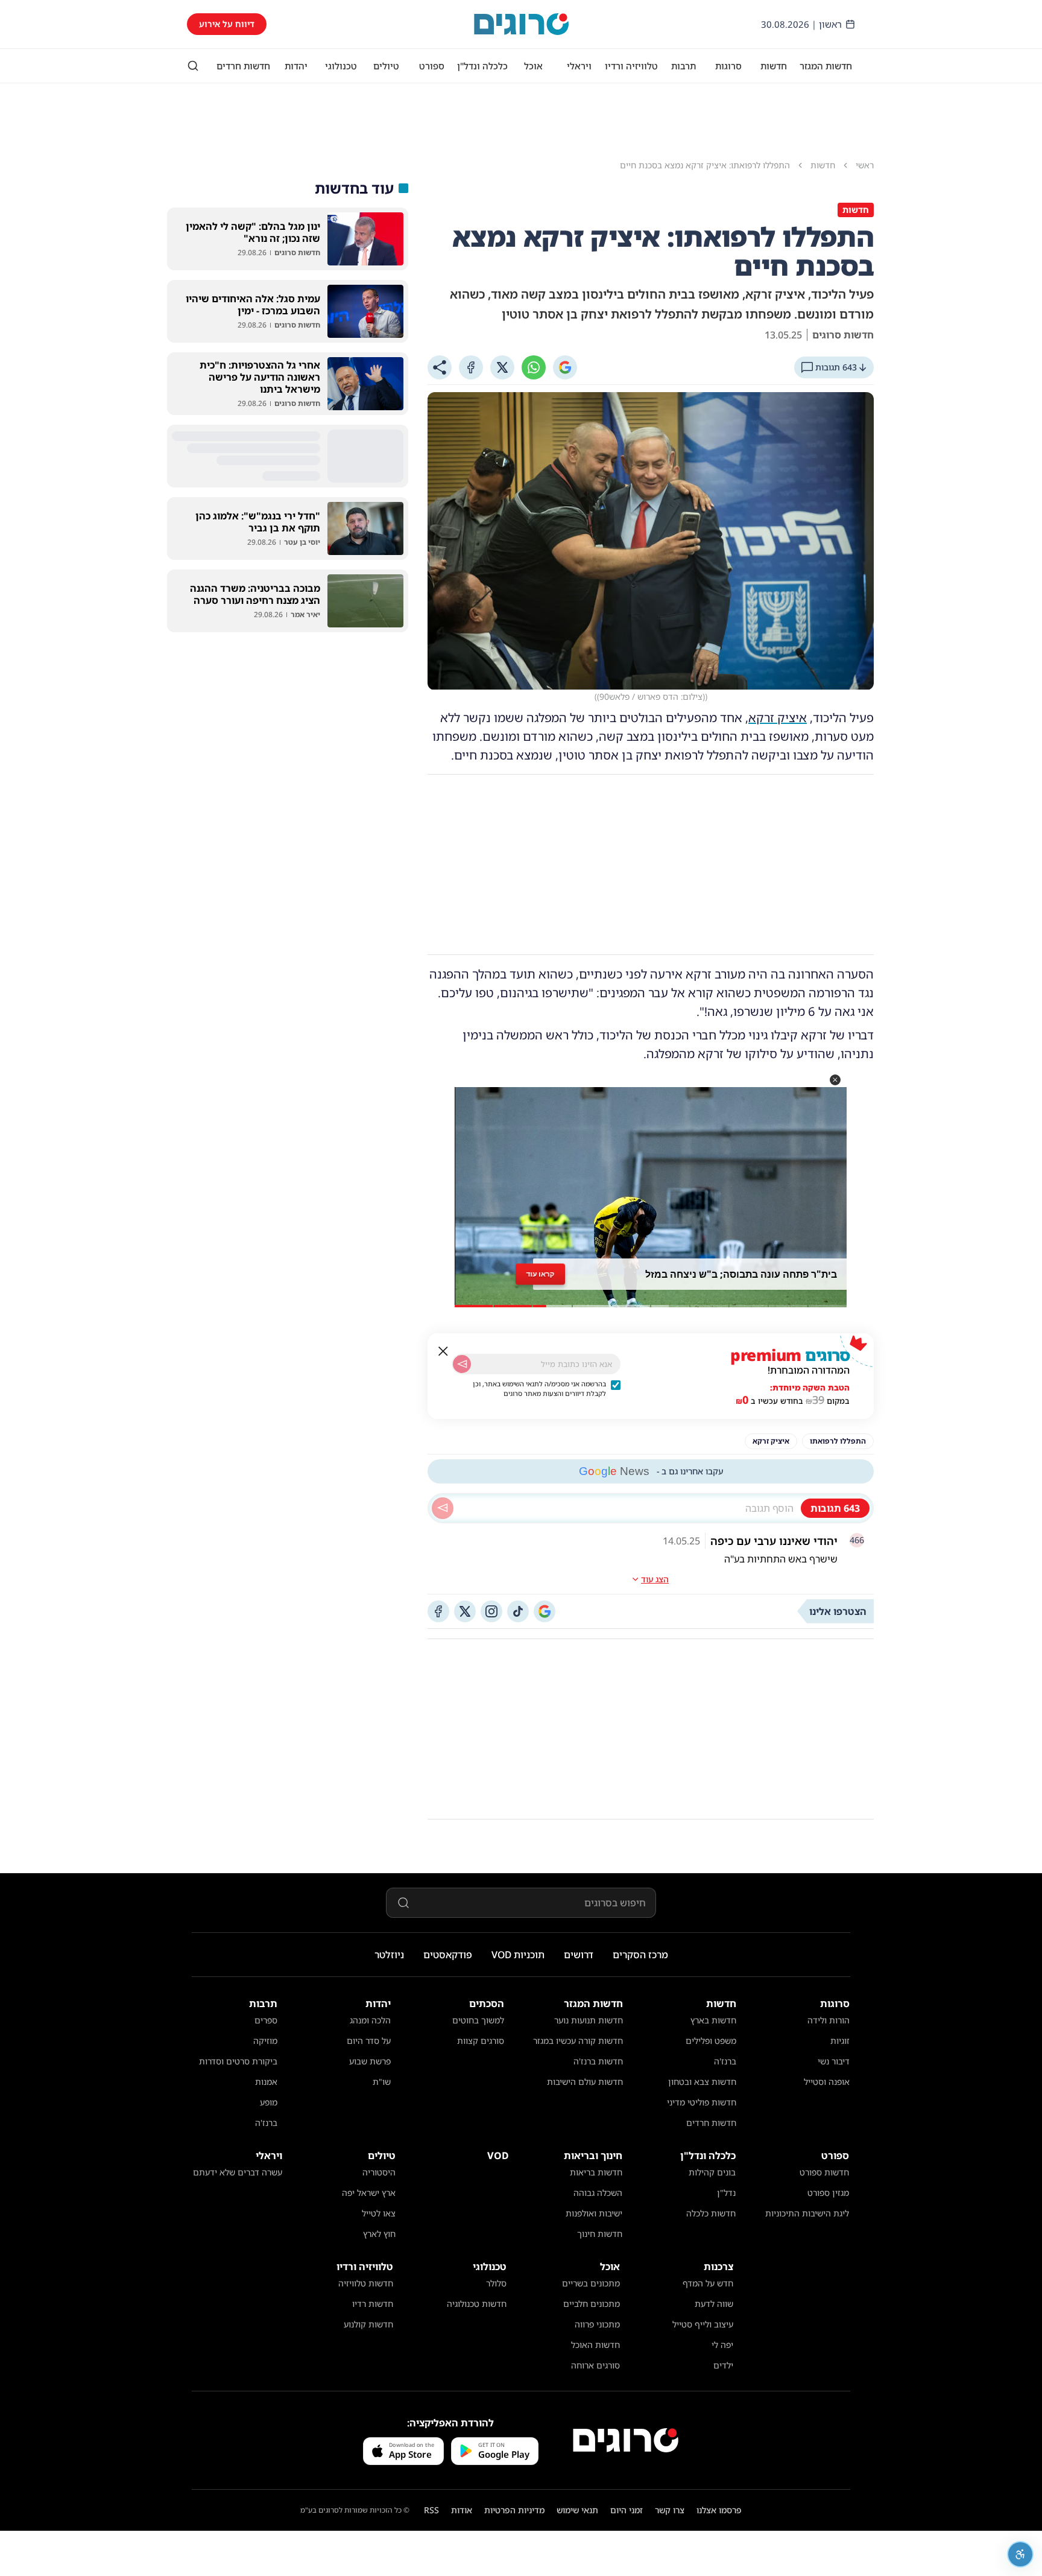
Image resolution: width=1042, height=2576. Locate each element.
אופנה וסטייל (827, 2082)
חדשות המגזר (826, 66)
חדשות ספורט (824, 2172)
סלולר (496, 2283)
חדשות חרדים (243, 66)
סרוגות (728, 66)
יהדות (296, 66)
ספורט (432, 66)
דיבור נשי (834, 2061)
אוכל (533, 66)
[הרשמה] (462, 1364)
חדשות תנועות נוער (589, 2020)
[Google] (565, 367)
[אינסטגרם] (491, 1611)
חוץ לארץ (379, 2234)
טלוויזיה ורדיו (631, 66)
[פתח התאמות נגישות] (1020, 2554)
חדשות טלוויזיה (366, 2283)
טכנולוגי (341, 66)
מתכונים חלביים (592, 2304)
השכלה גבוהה (598, 2193)
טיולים (386, 66)
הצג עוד (655, 1579)
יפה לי (722, 2345)
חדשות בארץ (713, 2020)
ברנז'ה (725, 2061)
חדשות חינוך (600, 2234)
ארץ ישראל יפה (369, 2193)
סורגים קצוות (481, 2041)
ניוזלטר (389, 1955)
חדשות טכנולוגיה (477, 2304)
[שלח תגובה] (443, 1508)
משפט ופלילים (711, 2041)
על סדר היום (369, 2041)
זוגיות (840, 2041)
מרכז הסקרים (640, 1955)
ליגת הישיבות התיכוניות (807, 2213)
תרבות (684, 66)
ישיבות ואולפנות (594, 2213)
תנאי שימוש (577, 2510)
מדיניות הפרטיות (514, 2510)
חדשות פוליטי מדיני (702, 2102)
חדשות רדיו (373, 2304)
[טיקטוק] (518, 1611)
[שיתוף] (440, 367)
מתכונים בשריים (591, 2283)
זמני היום (627, 2510)
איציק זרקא (778, 718)
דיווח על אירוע (227, 24)
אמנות (266, 2082)
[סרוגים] (626, 2440)
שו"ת (382, 2082)
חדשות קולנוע (368, 2324)
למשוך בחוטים (478, 2020)
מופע (269, 2102)
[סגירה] (443, 1351)
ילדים (723, 2365)
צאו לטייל (379, 2213)
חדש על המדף (708, 2283)
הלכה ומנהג (370, 2020)
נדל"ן (726, 2193)
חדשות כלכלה (711, 2213)
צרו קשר (670, 2510)
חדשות (774, 66)
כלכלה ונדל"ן (482, 66)
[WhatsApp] (534, 367)
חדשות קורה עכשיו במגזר (578, 2041)
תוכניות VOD (518, 1955)
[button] (835, 1080)
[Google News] (545, 1611)
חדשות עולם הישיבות (585, 2082)
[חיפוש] (193, 66)
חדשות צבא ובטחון (702, 2082)
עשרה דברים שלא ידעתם (238, 2172)
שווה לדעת (714, 2304)
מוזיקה (265, 2041)
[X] (502, 367)
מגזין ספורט (828, 2193)
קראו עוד (540, 1274)
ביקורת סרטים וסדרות (238, 2061)
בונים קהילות (712, 2172)
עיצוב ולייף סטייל (703, 2324)
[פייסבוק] (438, 1611)
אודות (462, 2510)
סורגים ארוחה (595, 2365)
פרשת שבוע (370, 2061)
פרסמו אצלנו (719, 2510)
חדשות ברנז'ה (598, 2061)
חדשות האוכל (595, 2345)
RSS (431, 2510)
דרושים (579, 1955)
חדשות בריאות (596, 2172)
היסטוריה (379, 2172)
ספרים (266, 2020)
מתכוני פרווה (597, 2324)
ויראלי (579, 66)
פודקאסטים (448, 1955)
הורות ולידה (829, 2020)
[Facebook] (471, 367)
